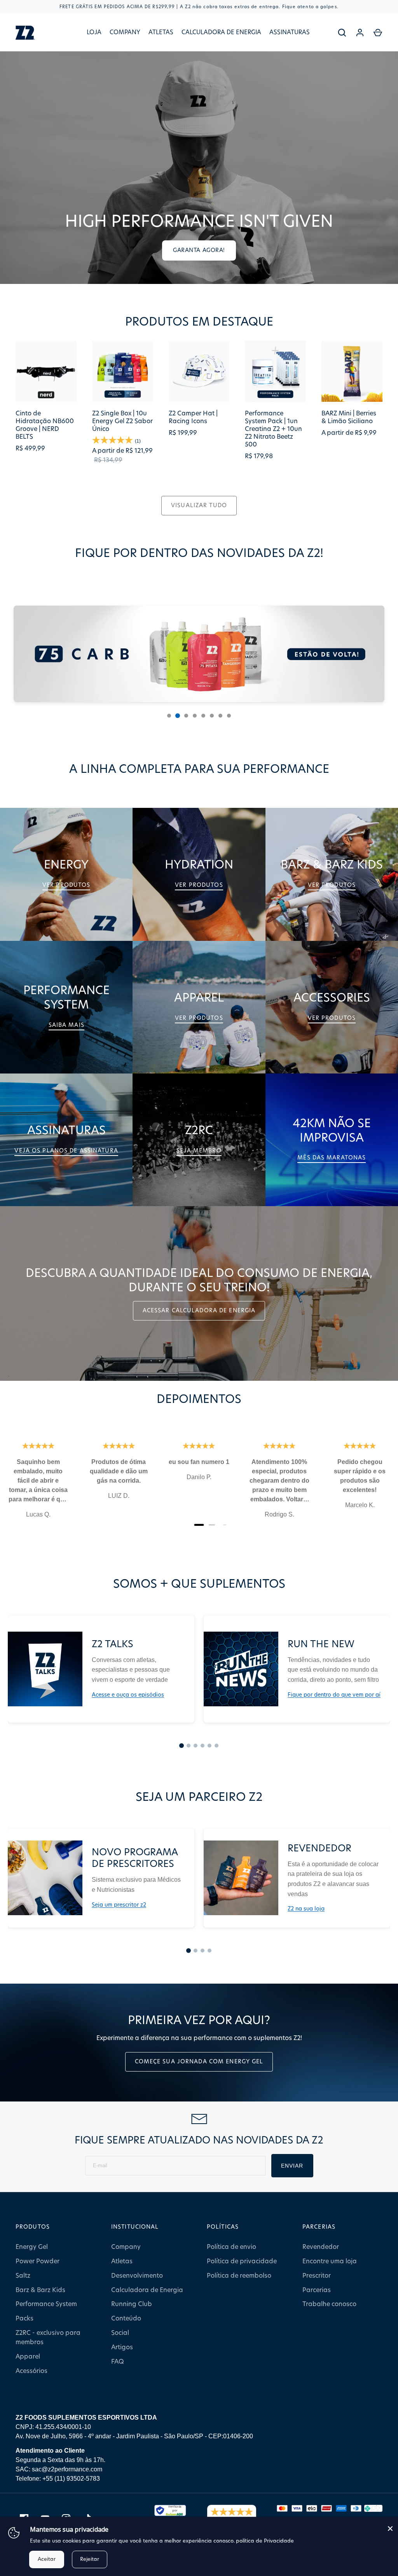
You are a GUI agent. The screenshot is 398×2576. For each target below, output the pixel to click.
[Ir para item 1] (182, 1746)
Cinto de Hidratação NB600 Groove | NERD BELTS (45, 425)
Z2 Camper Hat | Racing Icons (193, 417)
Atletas (161, 32)
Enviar (292, 2166)
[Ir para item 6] (216, 1746)
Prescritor (317, 2276)
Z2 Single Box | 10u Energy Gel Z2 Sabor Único (122, 421)
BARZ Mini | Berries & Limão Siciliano (349, 417)
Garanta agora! (199, 250)
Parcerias (317, 2290)
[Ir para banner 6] (212, 716)
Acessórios (31, 2371)
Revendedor (321, 2247)
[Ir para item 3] (196, 1746)
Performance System (46, 2304)
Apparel (28, 2357)
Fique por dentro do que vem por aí (334, 1695)
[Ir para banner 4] (195, 716)
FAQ (118, 2362)
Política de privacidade (242, 2261)
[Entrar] (360, 33)
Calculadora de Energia (221, 32)
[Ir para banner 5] (203, 716)
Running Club (132, 2304)
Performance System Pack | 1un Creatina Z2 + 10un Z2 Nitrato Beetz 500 (273, 429)
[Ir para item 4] (202, 1746)
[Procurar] (342, 33)
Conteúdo (126, 2319)
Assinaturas (290, 32)
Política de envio (231, 2247)
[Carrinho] (378, 33)
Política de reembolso (239, 2276)
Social (120, 2333)
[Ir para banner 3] (186, 716)
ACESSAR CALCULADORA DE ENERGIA (199, 1311)
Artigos (122, 2347)
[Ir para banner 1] (169, 716)
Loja (94, 32)
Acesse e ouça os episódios (128, 1695)
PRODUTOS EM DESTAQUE (199, 322)
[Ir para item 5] (209, 1746)
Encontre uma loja (330, 2261)
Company (125, 32)
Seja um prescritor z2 (119, 1905)
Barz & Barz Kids (40, 2290)
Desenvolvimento (137, 2276)
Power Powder (38, 2261)
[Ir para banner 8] (229, 716)
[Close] (390, 2529)
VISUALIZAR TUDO (199, 506)
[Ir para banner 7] (220, 716)
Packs (24, 2319)
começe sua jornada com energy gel (199, 2062)
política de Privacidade (265, 2541)
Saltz (23, 2276)
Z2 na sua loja (306, 1909)
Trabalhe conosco (329, 2304)
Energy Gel (32, 2247)
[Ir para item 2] (189, 1746)
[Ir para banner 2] (178, 716)
